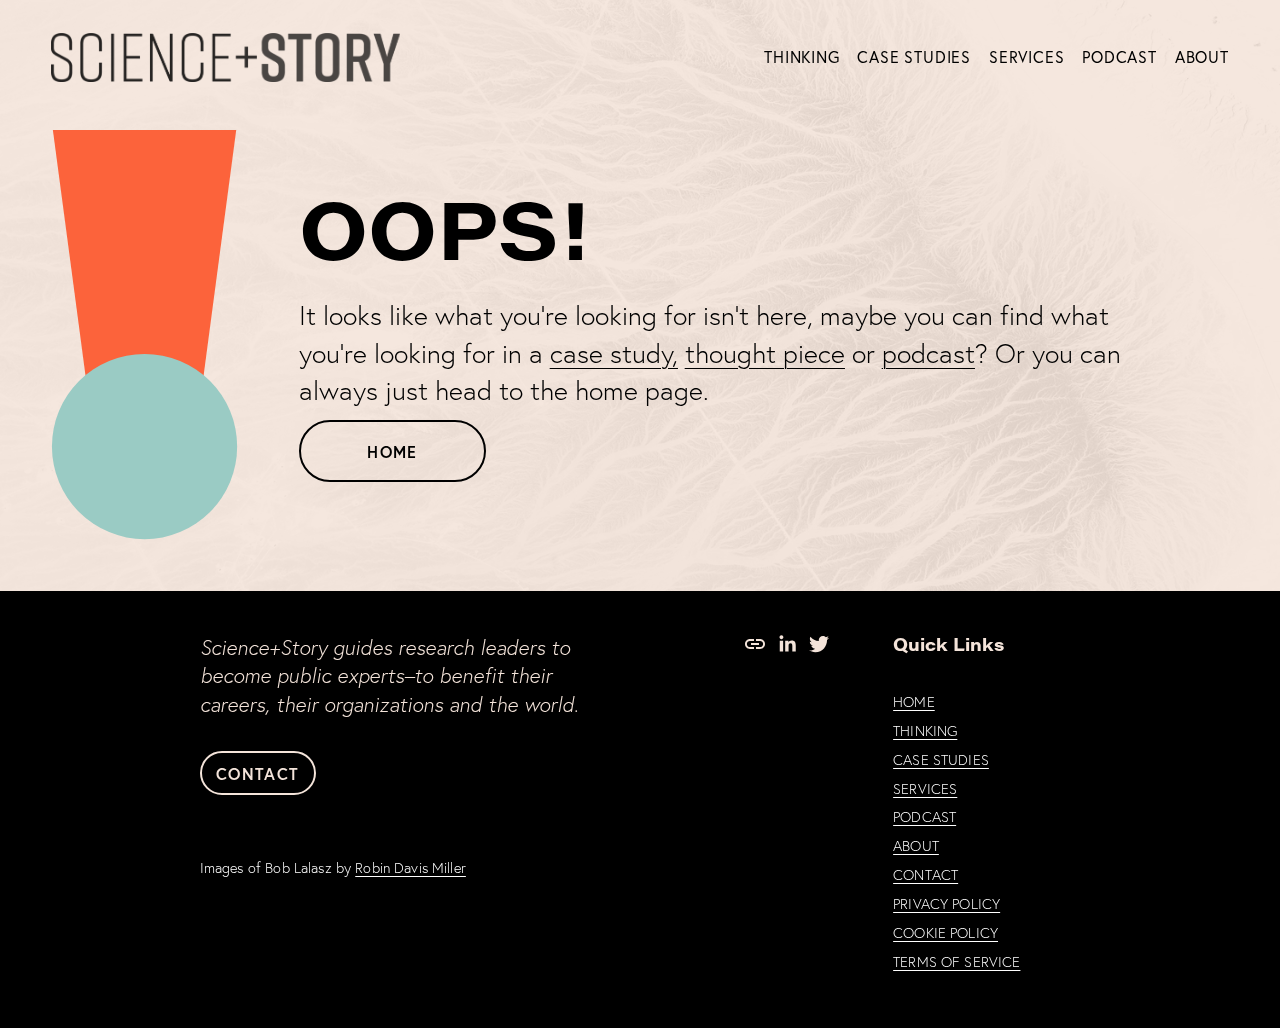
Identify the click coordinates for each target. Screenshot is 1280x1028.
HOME (914, 702)
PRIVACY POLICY (946, 904)
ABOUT (916, 846)
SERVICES (925, 789)
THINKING (925, 731)
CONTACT (925, 875)
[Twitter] (819, 644)
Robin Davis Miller (410, 868)
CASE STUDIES (941, 760)
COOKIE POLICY (945, 933)
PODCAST (924, 817)
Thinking (801, 57)
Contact (257, 773)
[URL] (755, 644)
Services (1026, 57)
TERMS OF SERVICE (956, 962)
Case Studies (914, 57)
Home (392, 451)
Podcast (1119, 57)
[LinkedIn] (787, 644)
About (1202, 57)
